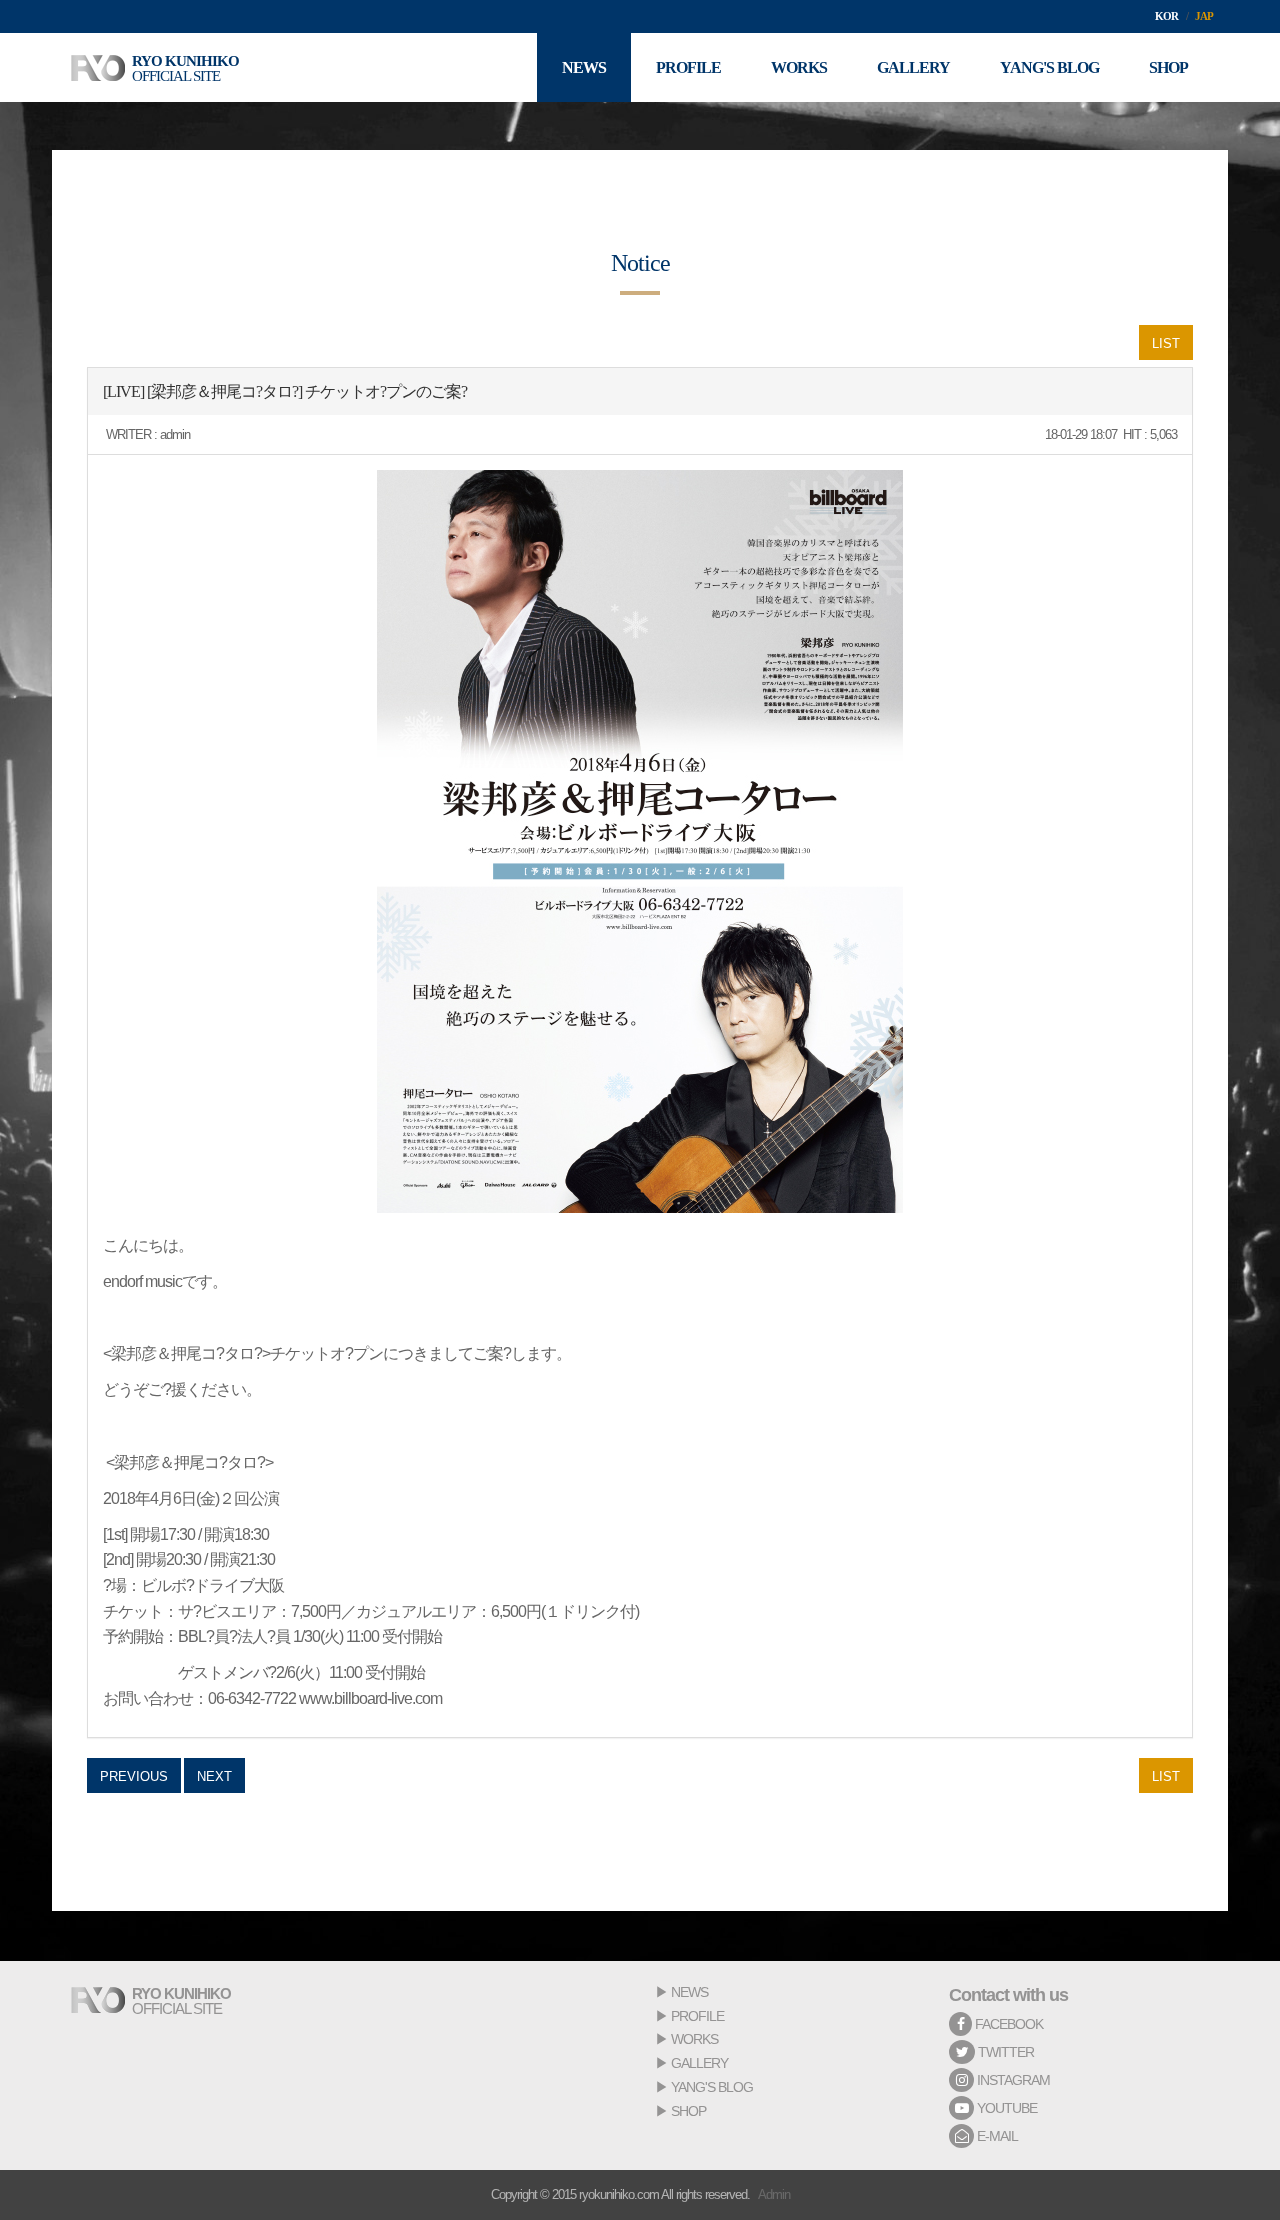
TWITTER (1004, 2052)
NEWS (689, 1992)
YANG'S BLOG (712, 2087)
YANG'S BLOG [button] (1049, 67)
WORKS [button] (799, 67)
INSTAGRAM (1012, 2080)
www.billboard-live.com (370, 1698)
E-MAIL (996, 2136)
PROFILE (697, 2016)
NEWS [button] (584, 67)
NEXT (214, 1776)
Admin (774, 2194)
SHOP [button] (1168, 67)
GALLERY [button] (913, 67)
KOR (1166, 16)
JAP (1204, 16)
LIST (1166, 343)
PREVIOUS (134, 1776)
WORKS (694, 2039)
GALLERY (699, 2063)
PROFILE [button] (688, 67)
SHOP (688, 2111)
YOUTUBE (1005, 2108)
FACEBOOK (1007, 2024)
